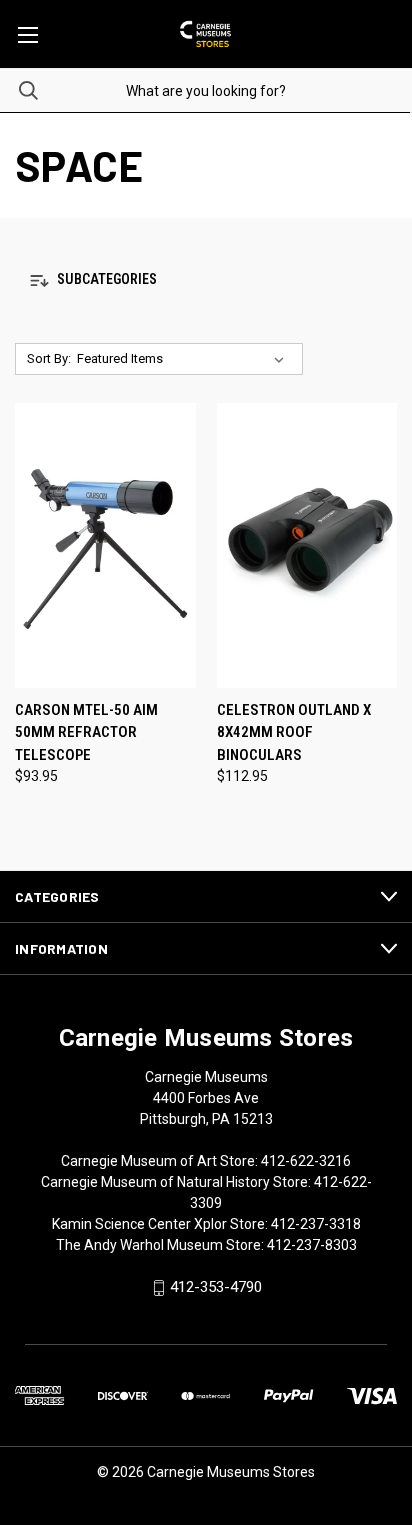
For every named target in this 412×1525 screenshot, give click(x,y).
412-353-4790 (216, 1288)
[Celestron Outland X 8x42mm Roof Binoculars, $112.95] (307, 545)
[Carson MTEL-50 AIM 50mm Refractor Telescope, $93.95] (105, 545)
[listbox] (184, 359)
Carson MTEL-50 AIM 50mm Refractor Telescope (86, 732)
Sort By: (49, 358)
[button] (206, 280)
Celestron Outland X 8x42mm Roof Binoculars (294, 732)
